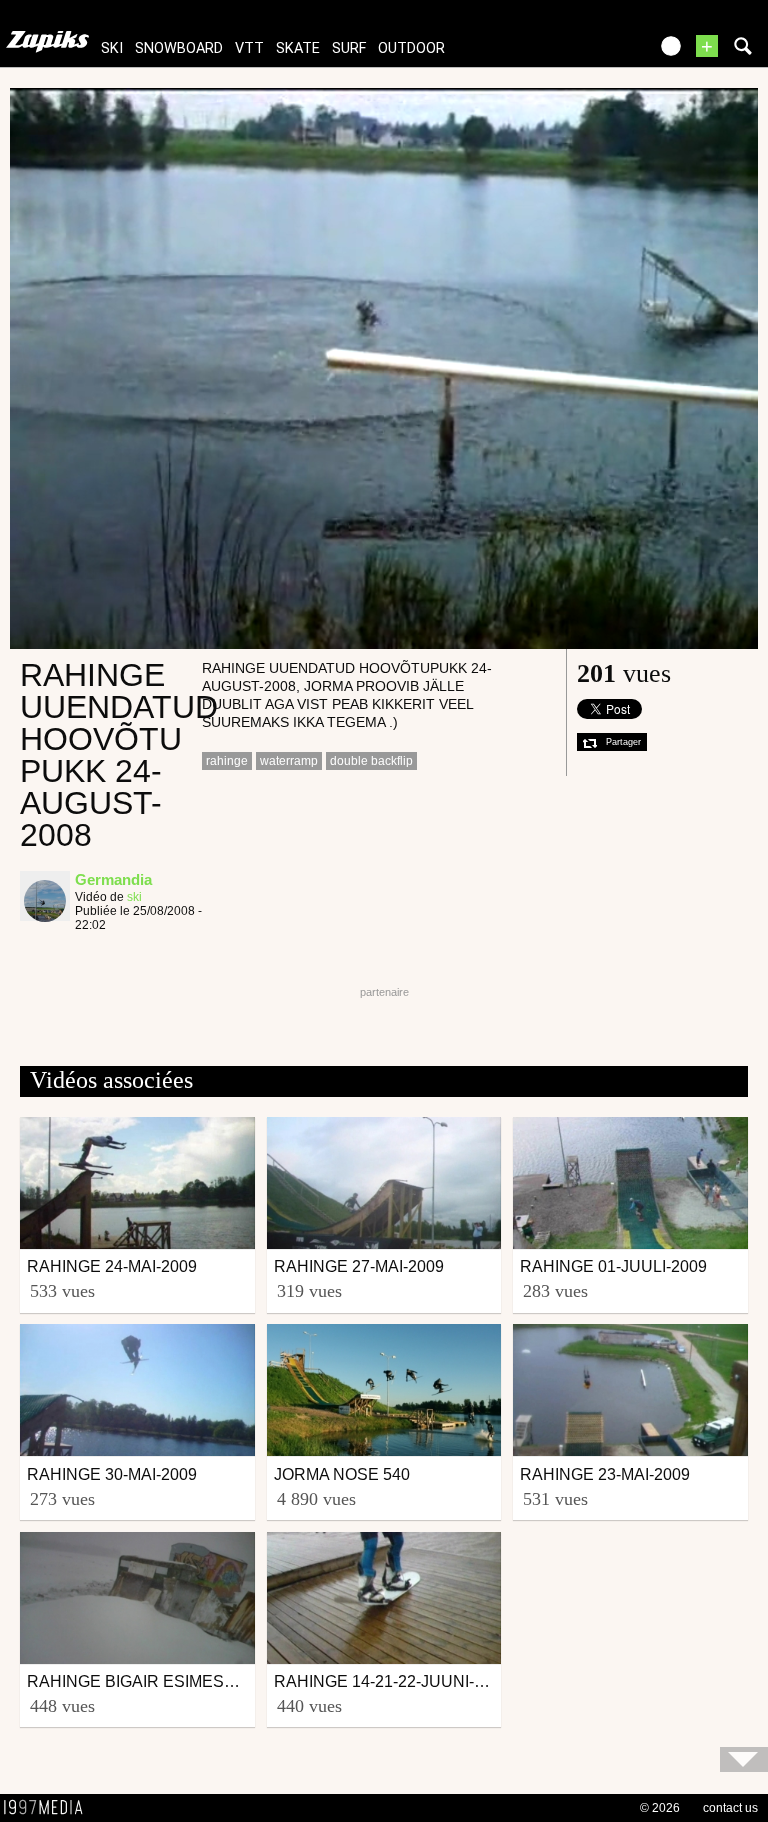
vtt (249, 48)
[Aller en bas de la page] (744, 1759)
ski (112, 48)
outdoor (411, 48)
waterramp (289, 761)
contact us (730, 1808)
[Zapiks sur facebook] (590, 52)
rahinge (227, 761)
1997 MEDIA (49, 1808)
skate (298, 48)
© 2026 (660, 1808)
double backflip (371, 761)
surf (349, 48)
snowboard (179, 48)
